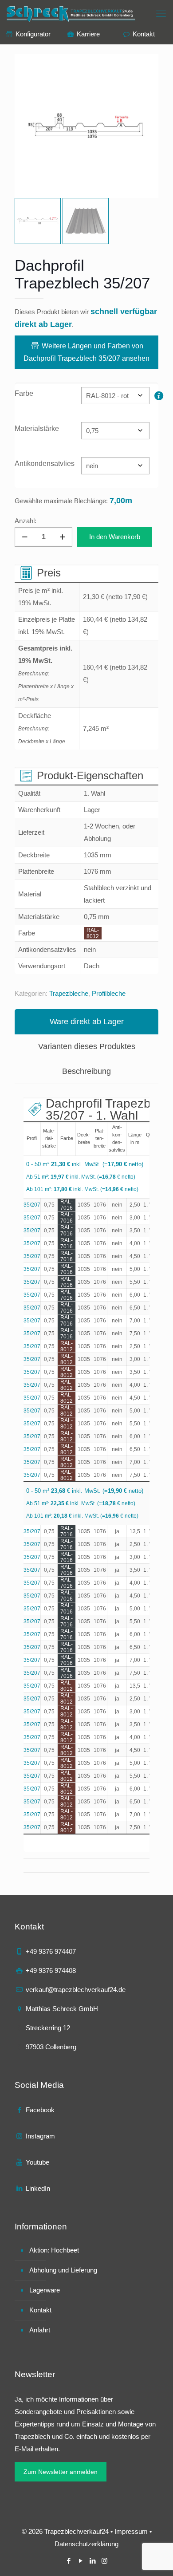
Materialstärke (37, 428)
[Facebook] (69, 2561)
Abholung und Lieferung (63, 2270)
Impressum (131, 2531)
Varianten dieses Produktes (87, 1046)
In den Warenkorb (115, 537)
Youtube (37, 2162)
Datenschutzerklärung (86, 2544)
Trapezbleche (69, 993)
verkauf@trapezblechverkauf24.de (76, 1990)
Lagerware (45, 2290)
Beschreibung (86, 1071)
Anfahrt (40, 2330)
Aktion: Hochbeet (54, 2250)
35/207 (32, 1205)
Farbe (24, 393)
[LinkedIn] (92, 2561)
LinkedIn (38, 2188)
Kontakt (40, 2310)
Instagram (40, 2136)
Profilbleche (109, 993)
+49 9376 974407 (51, 1951)
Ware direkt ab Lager (87, 1022)
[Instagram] (104, 2561)
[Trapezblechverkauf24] (72, 13)
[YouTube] (81, 2561)
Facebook (40, 2110)
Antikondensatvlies (45, 464)
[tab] (86, 1022)
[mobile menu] (161, 13)
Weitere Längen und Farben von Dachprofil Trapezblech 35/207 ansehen (86, 352)
